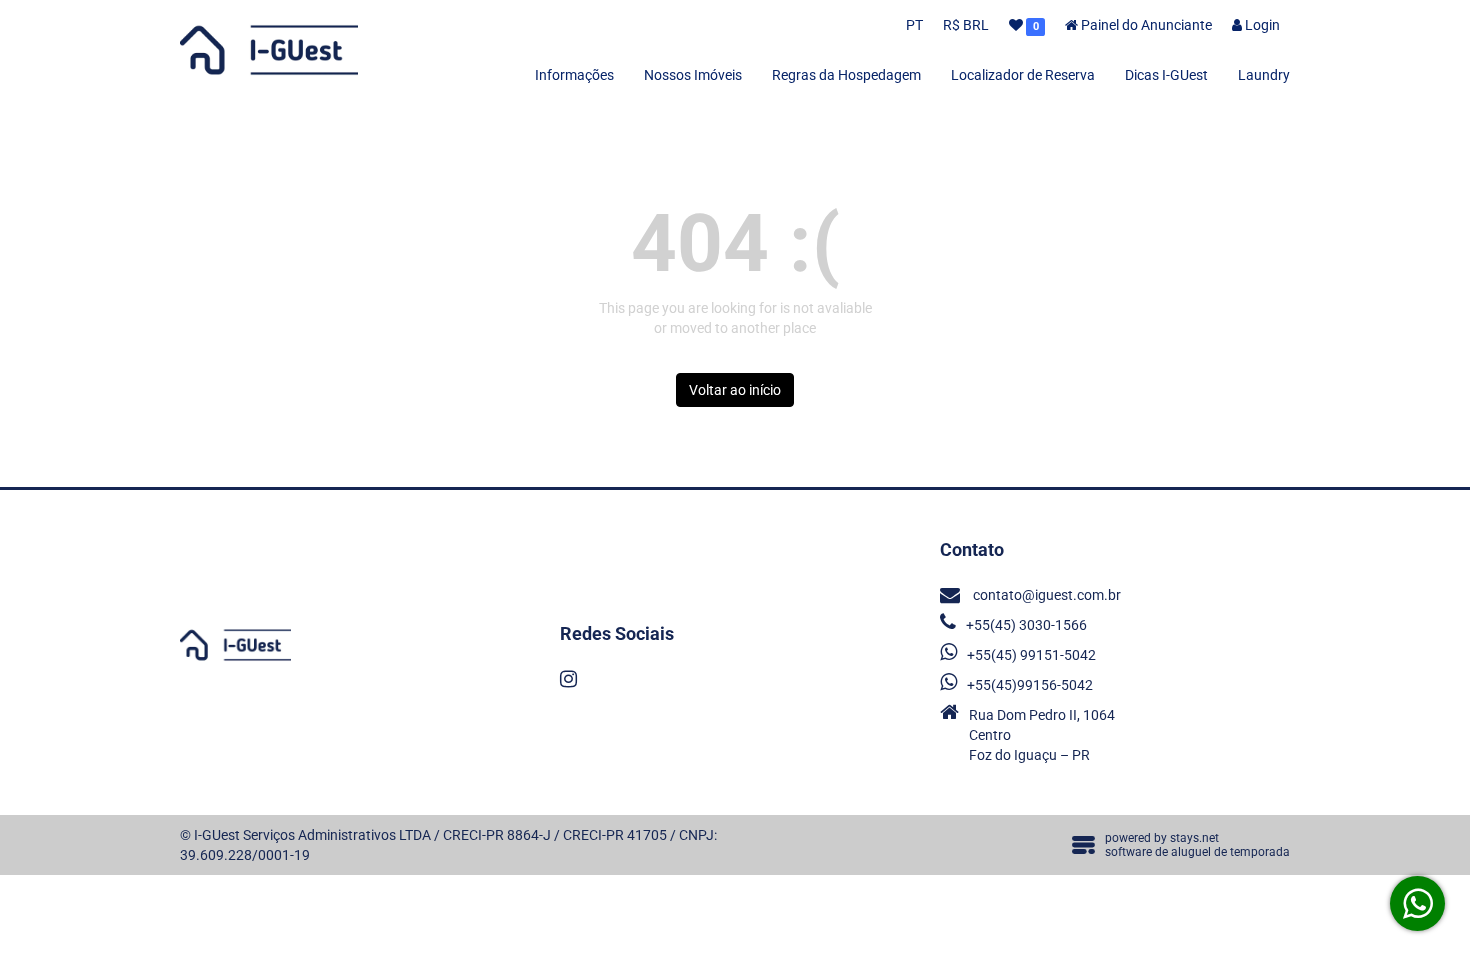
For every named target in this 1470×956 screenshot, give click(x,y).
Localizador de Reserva (1023, 75)
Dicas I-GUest (1166, 75)
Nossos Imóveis (693, 75)
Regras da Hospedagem (846, 75)
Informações (574, 75)
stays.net (1194, 838)
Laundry (1264, 75)
